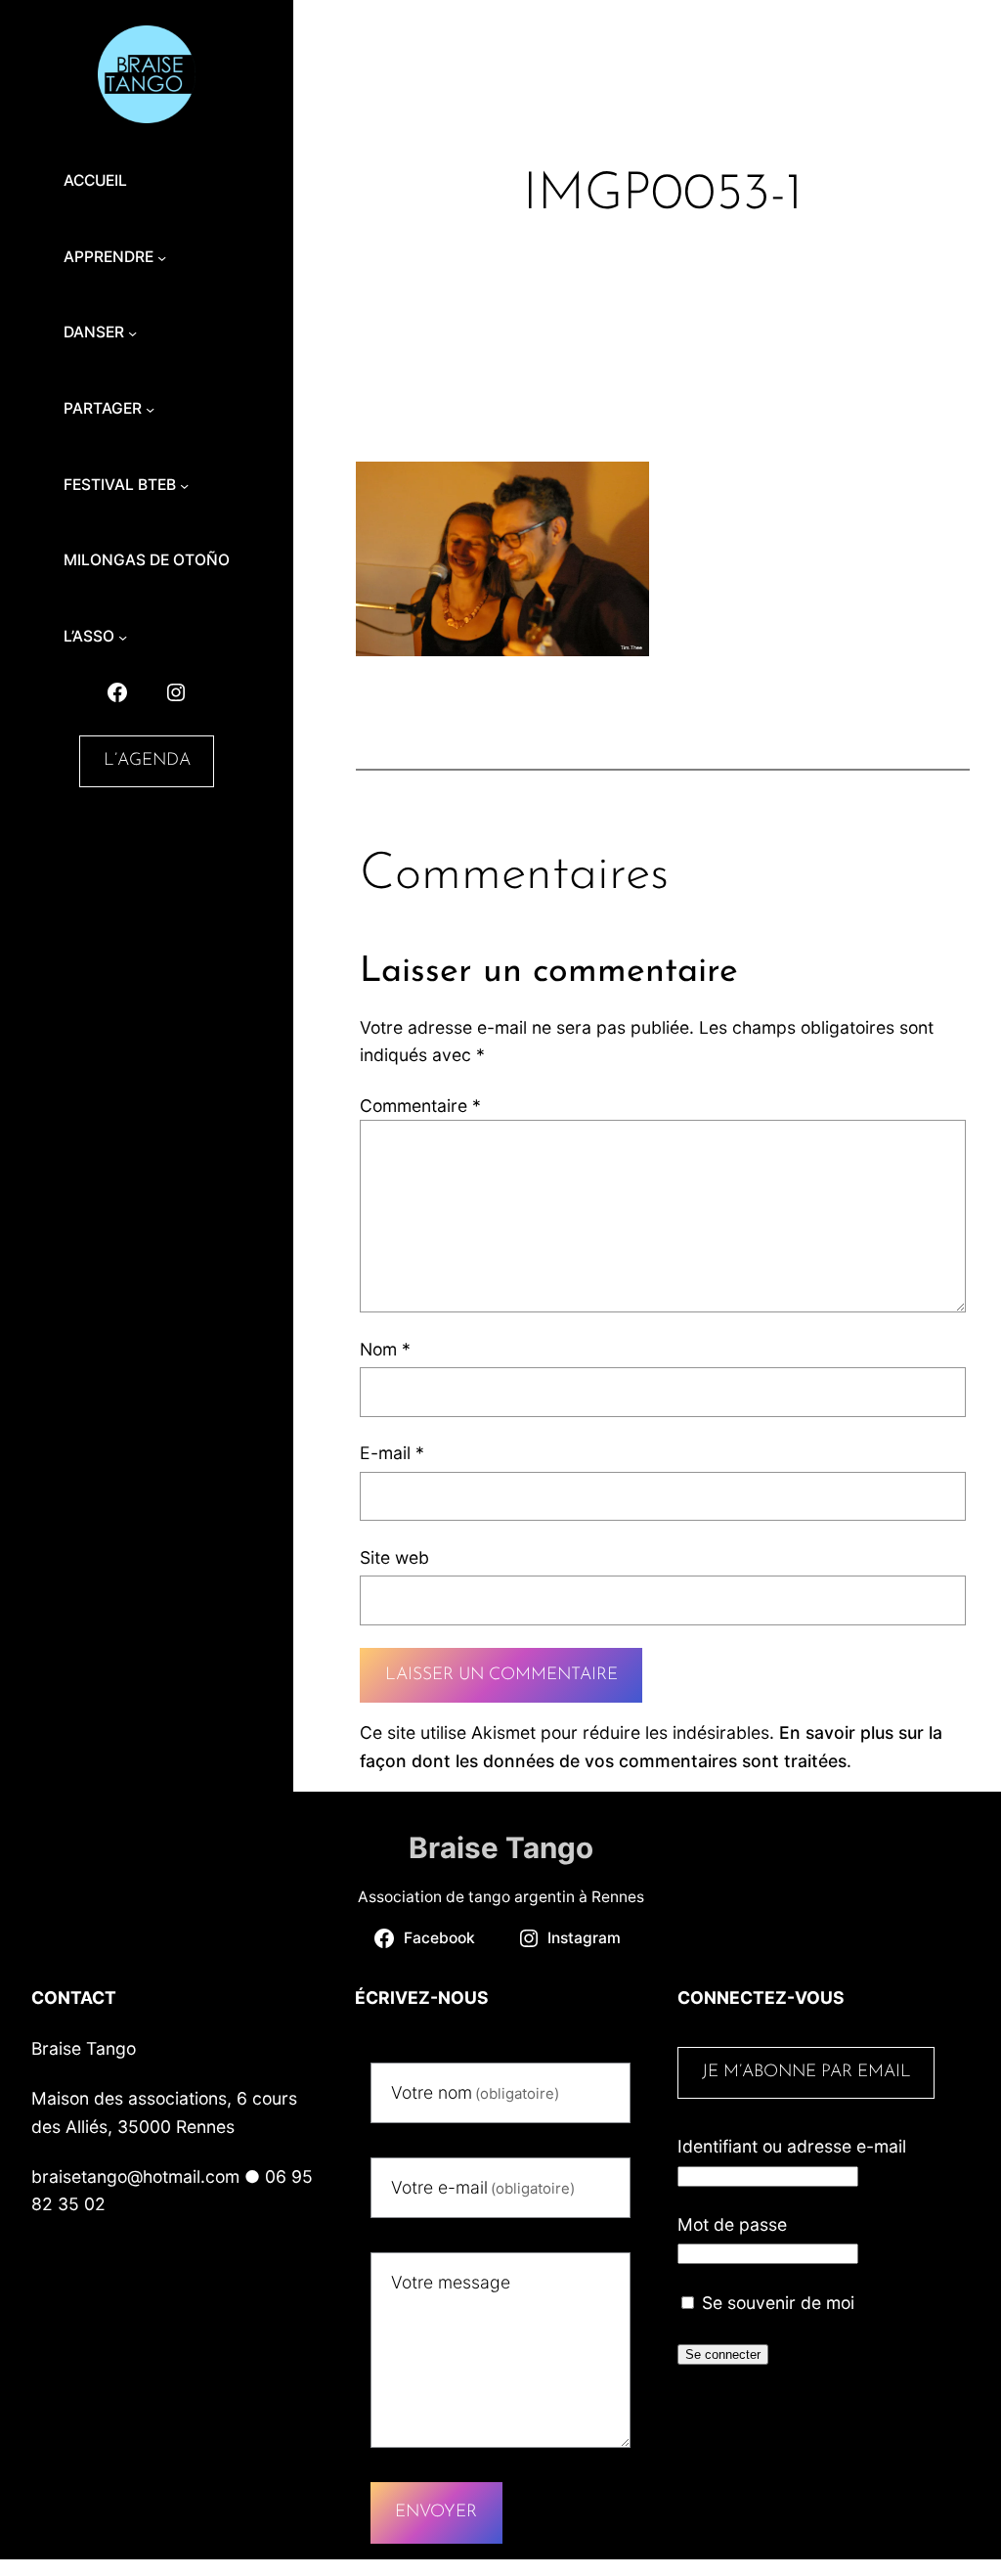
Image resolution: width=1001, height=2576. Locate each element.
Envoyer (436, 2512)
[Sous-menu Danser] (132, 333)
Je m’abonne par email (806, 2072)
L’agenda (147, 760)
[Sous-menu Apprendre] (162, 258)
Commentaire (420, 1106)
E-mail (392, 1453)
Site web (394, 1557)
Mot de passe (732, 2224)
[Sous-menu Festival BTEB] (184, 485)
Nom (385, 1349)
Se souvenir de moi (776, 2303)
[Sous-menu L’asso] (123, 637)
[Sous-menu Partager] (150, 409)
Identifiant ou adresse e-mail (792, 2146)
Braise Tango (501, 1847)
